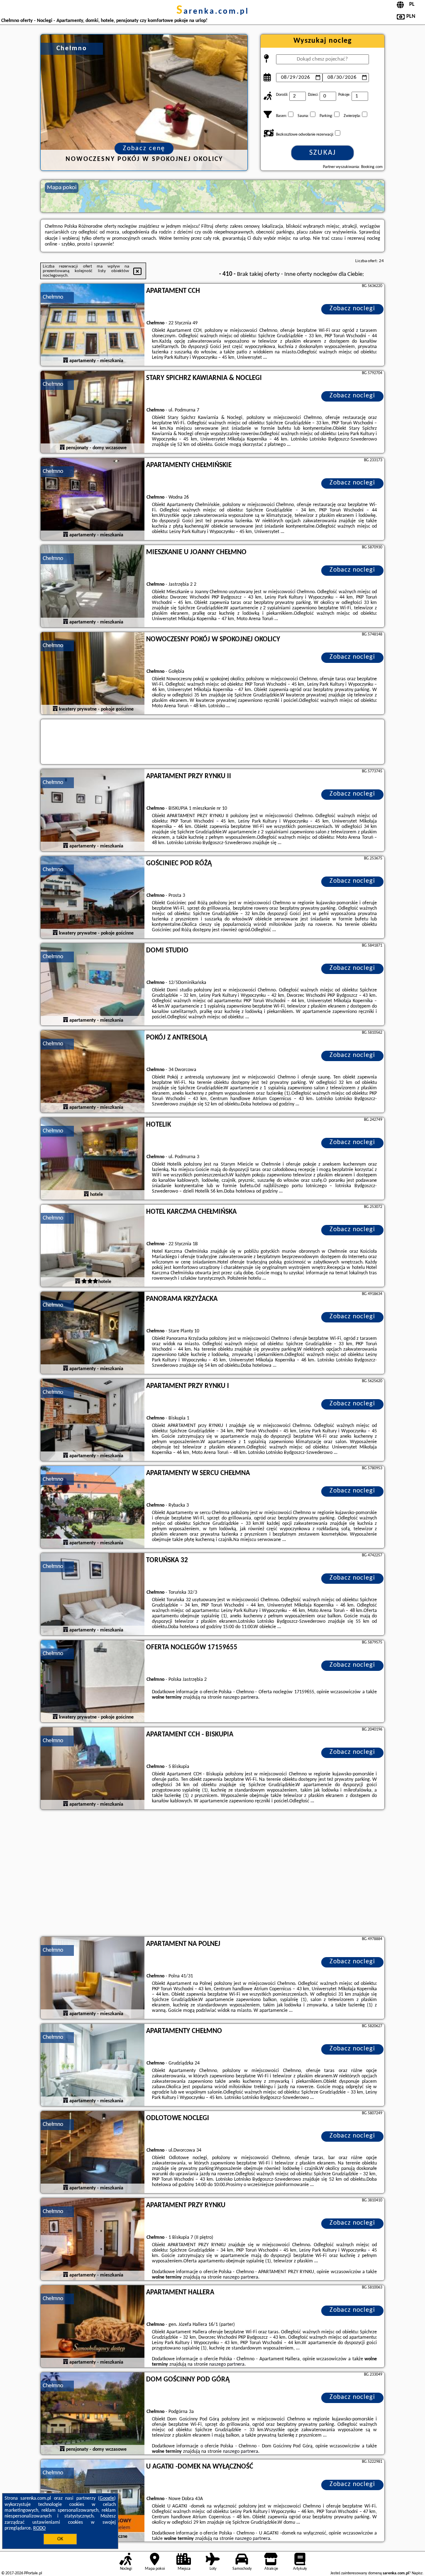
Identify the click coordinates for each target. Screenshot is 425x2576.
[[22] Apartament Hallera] (93, 2327)
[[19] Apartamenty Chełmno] (93, 2065)
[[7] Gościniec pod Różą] (93, 898)
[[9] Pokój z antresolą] (93, 1072)
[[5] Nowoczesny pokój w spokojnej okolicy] (93, 674)
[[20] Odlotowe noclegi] (93, 2152)
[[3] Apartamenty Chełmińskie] (93, 499)
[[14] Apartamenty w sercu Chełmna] (93, 1507)
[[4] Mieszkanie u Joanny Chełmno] (93, 587)
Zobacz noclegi (352, 309)
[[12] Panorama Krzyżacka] (93, 1333)
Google (107, 2498)
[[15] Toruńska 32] (93, 1595)
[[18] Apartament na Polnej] (93, 1978)
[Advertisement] (212, 1874)
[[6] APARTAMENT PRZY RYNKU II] (93, 811)
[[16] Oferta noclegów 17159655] (93, 1682)
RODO (39, 2528)
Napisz (417, 2573)
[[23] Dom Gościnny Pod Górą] (93, 2414)
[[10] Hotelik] (93, 1159)
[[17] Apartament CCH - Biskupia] (93, 1769)
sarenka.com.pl (213, 12)
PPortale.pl (33, 2573)
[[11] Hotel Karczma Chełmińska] (93, 1246)
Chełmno (53, 297)
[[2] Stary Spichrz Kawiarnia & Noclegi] (93, 412)
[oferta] (66, 360)
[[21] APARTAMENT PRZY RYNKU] (93, 2240)
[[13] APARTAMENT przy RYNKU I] (93, 1420)
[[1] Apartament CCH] (93, 325)
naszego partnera (241, 1697)
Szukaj (323, 153)
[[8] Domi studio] (93, 985)
